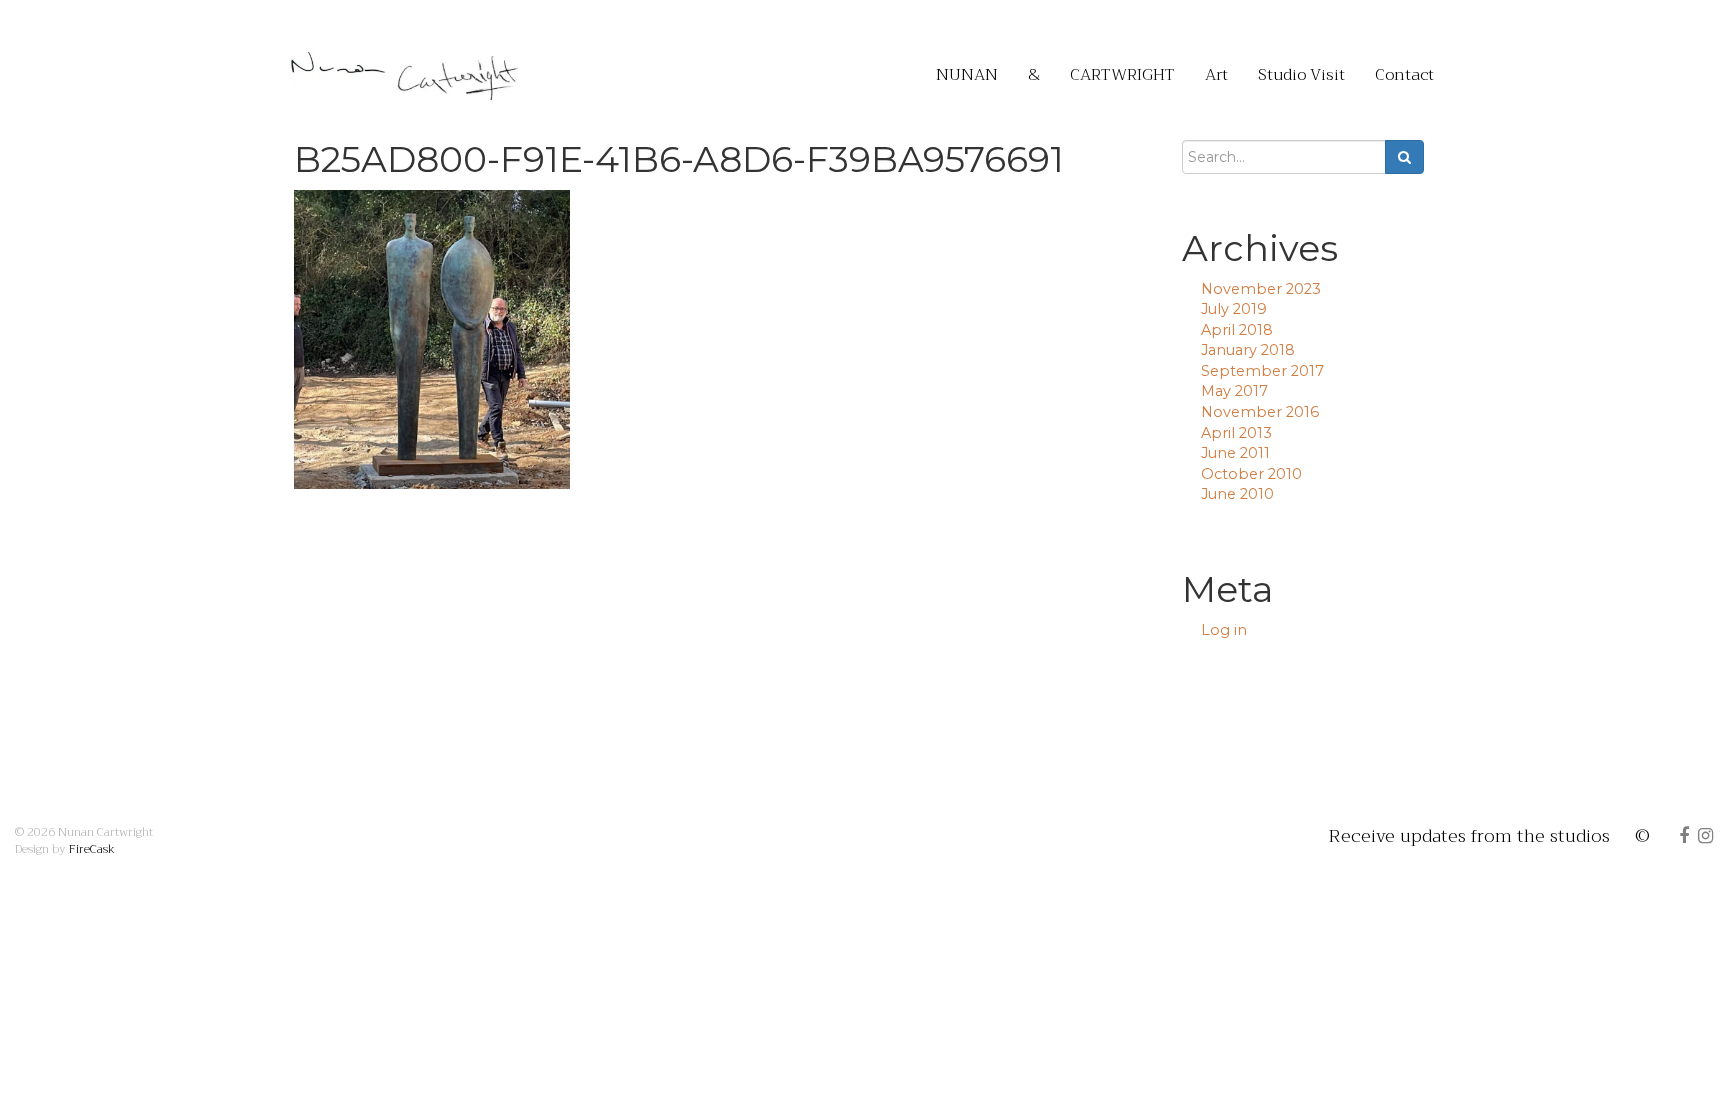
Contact (1404, 75)
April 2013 (1236, 433)
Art (1216, 75)
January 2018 (1248, 350)
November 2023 (1261, 289)
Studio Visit (1301, 75)
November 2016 (1260, 412)
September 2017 (1262, 371)
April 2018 (1237, 330)
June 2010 (1237, 494)
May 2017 (1234, 391)
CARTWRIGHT (1122, 75)
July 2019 (1234, 309)
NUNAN (967, 75)
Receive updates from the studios (1469, 836)
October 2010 (1251, 474)
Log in (1224, 630)
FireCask (92, 849)
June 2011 (1235, 453)
